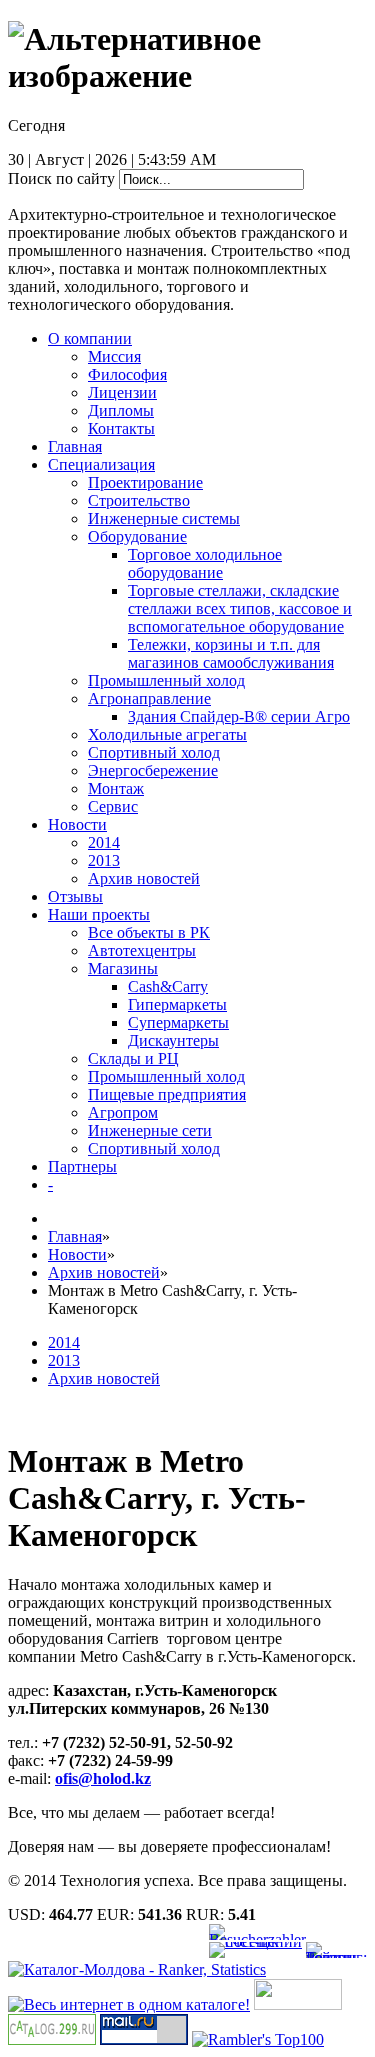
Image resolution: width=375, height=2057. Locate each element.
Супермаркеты (178, 1022)
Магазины (123, 968)
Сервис (113, 806)
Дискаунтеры (173, 1040)
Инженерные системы (164, 518)
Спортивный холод (154, 752)
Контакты (121, 428)
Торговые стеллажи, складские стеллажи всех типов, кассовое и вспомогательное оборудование (240, 608)
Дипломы (121, 410)
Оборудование (137, 536)
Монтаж (116, 788)
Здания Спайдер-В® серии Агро (239, 716)
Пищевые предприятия (167, 1094)
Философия (127, 374)
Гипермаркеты (177, 1004)
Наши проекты (99, 914)
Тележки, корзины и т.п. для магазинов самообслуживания (231, 653)
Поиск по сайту (61, 178)
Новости (77, 824)
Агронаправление (149, 698)
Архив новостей (144, 878)
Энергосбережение (153, 770)
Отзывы (75, 896)
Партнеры (82, 1166)
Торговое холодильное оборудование (205, 563)
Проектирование (145, 482)
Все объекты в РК (149, 932)
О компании (90, 338)
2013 (104, 860)
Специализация (101, 464)
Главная (75, 446)
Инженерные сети (150, 1130)
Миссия (114, 356)
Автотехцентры (142, 950)
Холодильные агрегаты (167, 734)
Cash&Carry (168, 986)
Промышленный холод (166, 680)
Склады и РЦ (133, 1058)
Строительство (139, 500)
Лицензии (122, 392)
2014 (104, 842)
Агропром (123, 1112)
